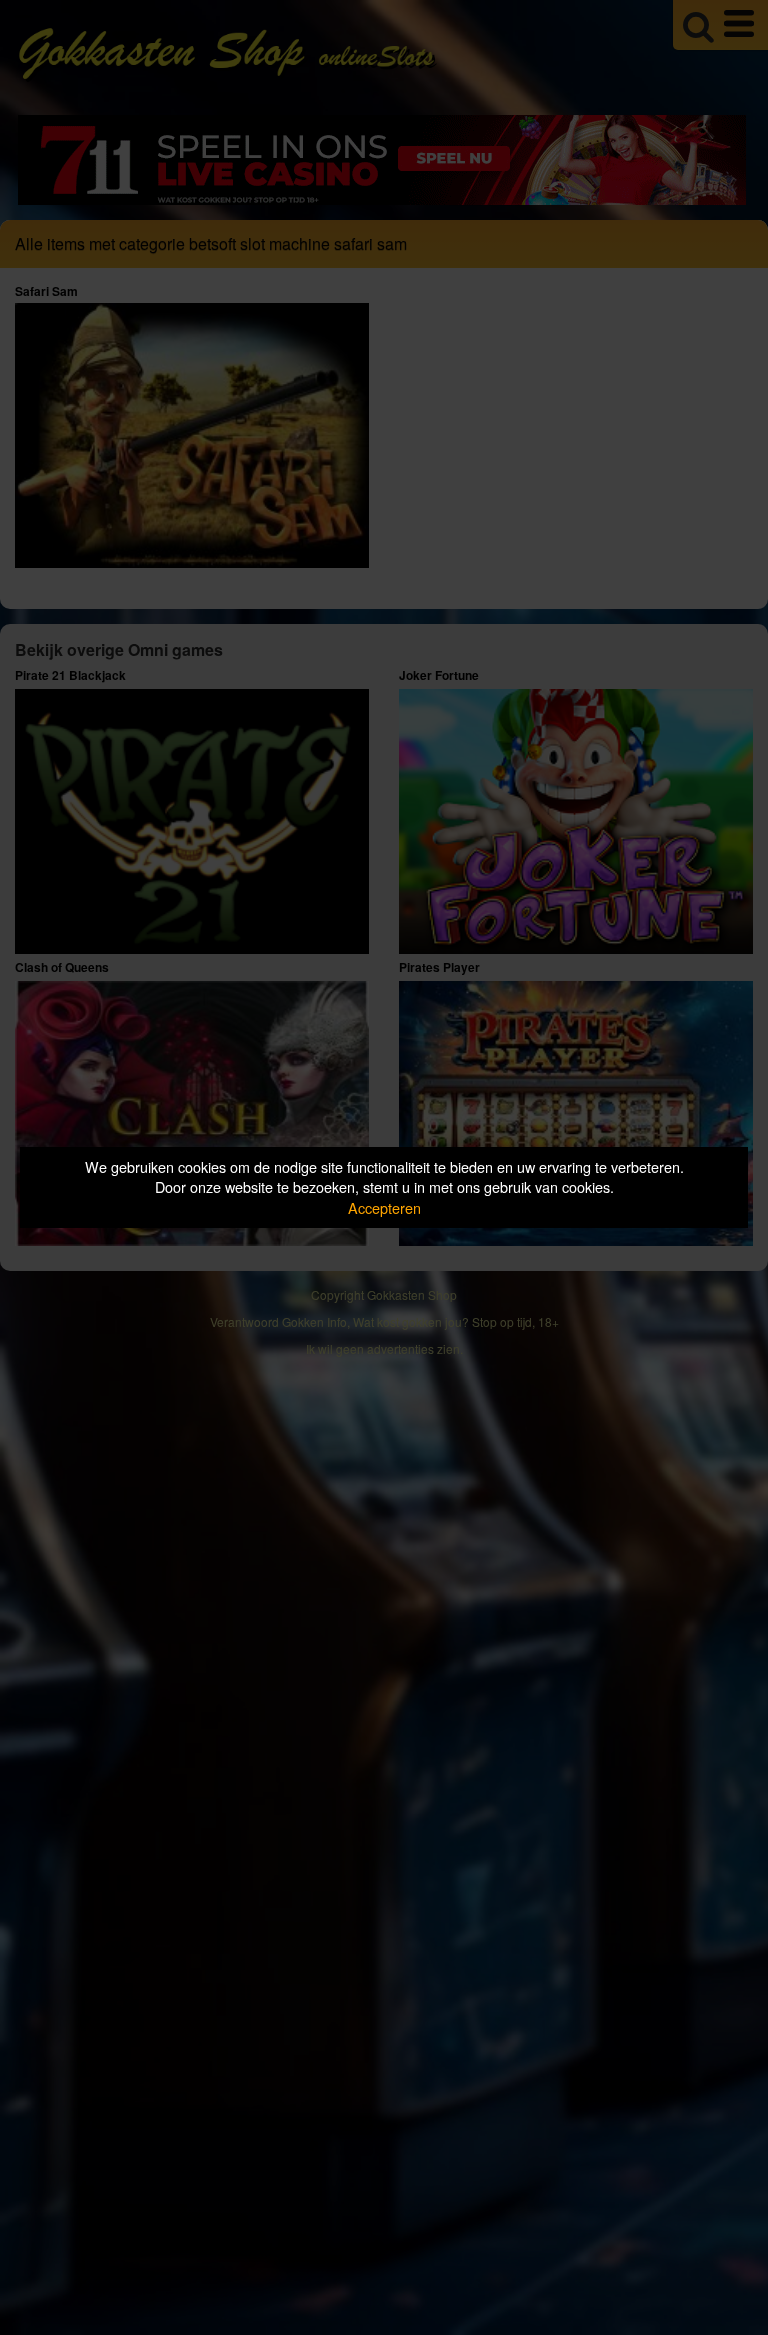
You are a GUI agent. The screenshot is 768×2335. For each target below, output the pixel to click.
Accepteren (384, 1207)
